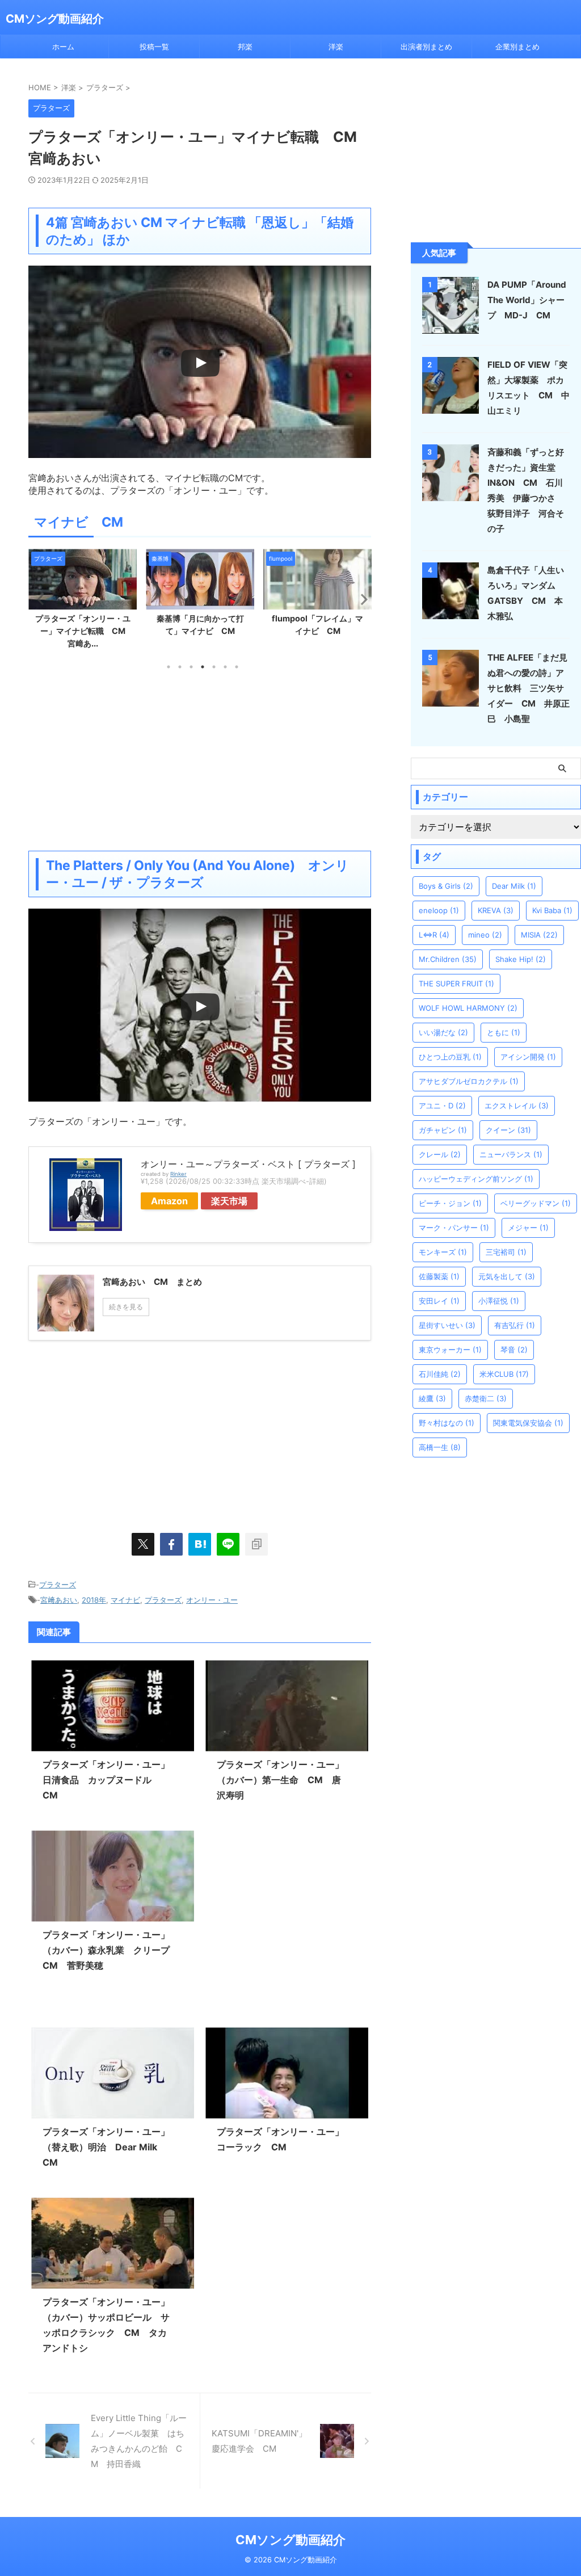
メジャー (528, 1228)
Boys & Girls (446, 886)
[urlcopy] (256, 1544)
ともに (504, 1032)
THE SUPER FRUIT (456, 984)
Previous (39, 599)
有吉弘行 (515, 1325)
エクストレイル (517, 1106)
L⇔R (434, 935)
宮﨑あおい (59, 1600)
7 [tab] (237, 667)
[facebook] (171, 1544)
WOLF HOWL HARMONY (468, 1008)
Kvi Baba (552, 910)
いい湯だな (443, 1032)
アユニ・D (442, 1106)
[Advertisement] (200, 760)
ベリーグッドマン (536, 1203)
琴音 (514, 1350)
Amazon (169, 1201)
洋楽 (336, 47)
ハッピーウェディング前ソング (476, 1179)
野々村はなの (447, 1423)
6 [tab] (225, 667)
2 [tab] (180, 667)
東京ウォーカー (450, 1350)
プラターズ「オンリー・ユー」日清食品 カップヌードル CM (106, 1780)
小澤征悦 (499, 1301)
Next (361, 599)
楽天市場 (229, 1201)
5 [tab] (214, 667)
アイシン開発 (528, 1057)
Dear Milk (514, 886)
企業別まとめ (517, 47)
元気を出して (507, 1276)
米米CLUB (504, 1374)
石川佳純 (440, 1374)
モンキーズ (443, 1252)
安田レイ (439, 1301)
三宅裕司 (506, 1252)
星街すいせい (447, 1325)
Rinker (178, 1174)
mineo (485, 935)
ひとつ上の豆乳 (450, 1057)
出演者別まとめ (426, 47)
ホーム (63, 47)
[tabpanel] (83, 596)
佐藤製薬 (439, 1276)
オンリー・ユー (212, 1600)
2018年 (94, 1600)
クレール (440, 1154)
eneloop (439, 910)
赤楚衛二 (486, 1398)
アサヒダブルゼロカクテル (469, 1081)
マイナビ (125, 1600)
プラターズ (58, 1585)
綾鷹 (432, 1398)
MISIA (539, 935)
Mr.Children (448, 959)
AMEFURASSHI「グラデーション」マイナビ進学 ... (317, 631)
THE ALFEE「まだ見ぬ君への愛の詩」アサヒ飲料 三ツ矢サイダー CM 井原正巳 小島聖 (529, 688)
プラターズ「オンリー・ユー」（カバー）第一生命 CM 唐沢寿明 (280, 1780)
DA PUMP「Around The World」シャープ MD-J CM (527, 300)
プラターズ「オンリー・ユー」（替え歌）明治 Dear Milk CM (106, 2147)
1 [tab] (169, 667)
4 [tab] (203, 667)
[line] (228, 1544)
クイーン (508, 1130)
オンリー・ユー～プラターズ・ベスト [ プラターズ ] (248, 1164)
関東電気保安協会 (528, 1423)
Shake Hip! (521, 959)
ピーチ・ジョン (450, 1203)
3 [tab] (191, 667)
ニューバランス (511, 1154)
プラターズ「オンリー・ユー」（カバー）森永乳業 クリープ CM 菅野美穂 (111, 1950)
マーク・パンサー (454, 1228)
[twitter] (143, 1544)
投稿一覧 (154, 47)
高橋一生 (440, 1447)
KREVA (496, 910)
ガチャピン (443, 1130)
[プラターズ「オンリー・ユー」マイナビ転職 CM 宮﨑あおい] (200, 1544)
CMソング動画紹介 (55, 19)
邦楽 (245, 47)
